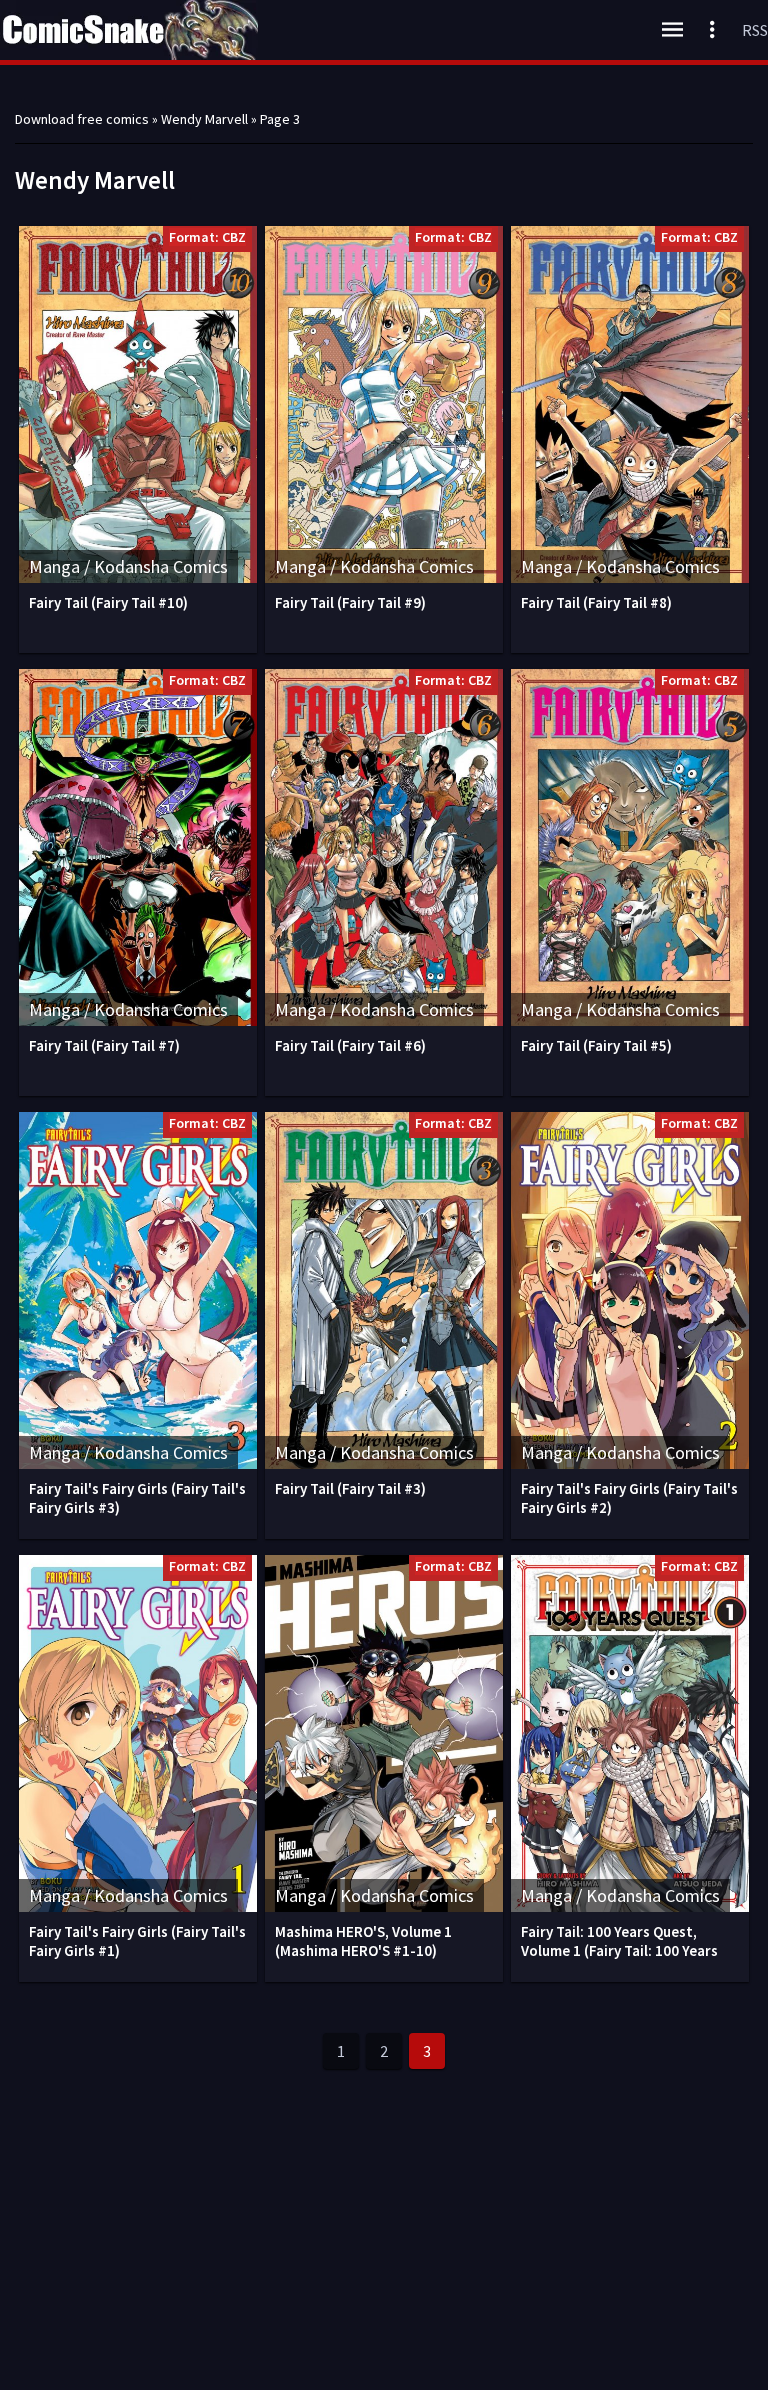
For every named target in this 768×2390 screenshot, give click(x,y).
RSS (755, 30)
